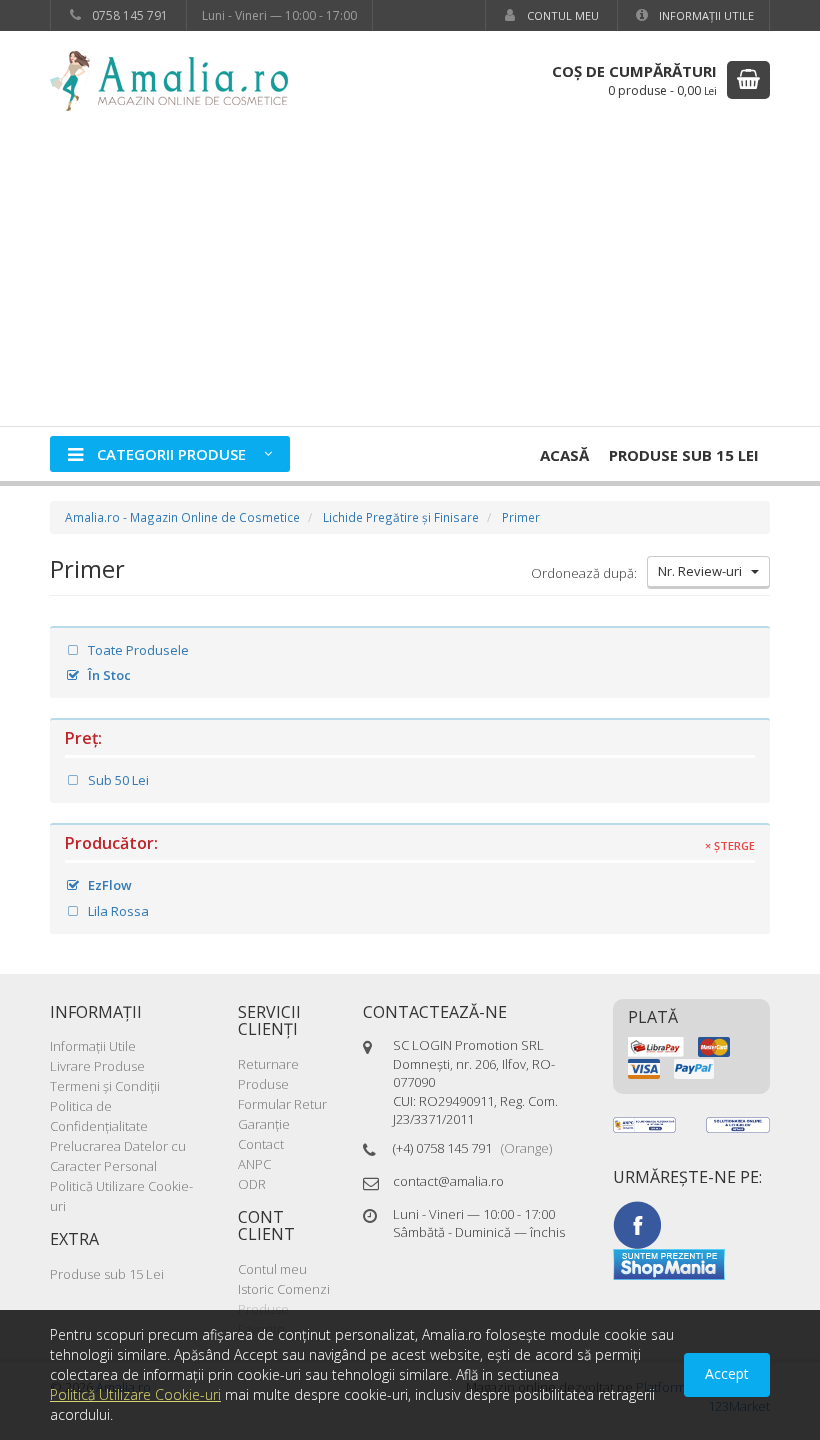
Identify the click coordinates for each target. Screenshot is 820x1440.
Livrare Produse (97, 1066)
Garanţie (264, 1124)
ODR (252, 1184)
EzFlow (108, 885)
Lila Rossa (117, 911)
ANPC (254, 1164)
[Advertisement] (410, 276)
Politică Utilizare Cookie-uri (135, 1394)
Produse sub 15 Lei (684, 455)
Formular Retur (282, 1104)
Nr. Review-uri (704, 571)
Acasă (564, 455)
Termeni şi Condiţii (105, 1086)
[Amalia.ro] (180, 79)
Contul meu (561, 15)
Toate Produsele (137, 650)
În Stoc (108, 675)
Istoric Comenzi (284, 1289)
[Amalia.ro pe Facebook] (637, 1224)
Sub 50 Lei (117, 780)
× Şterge (730, 846)
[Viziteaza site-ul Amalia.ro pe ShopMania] (669, 1263)
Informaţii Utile (705, 15)
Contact (261, 1144)
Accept (727, 1373)
